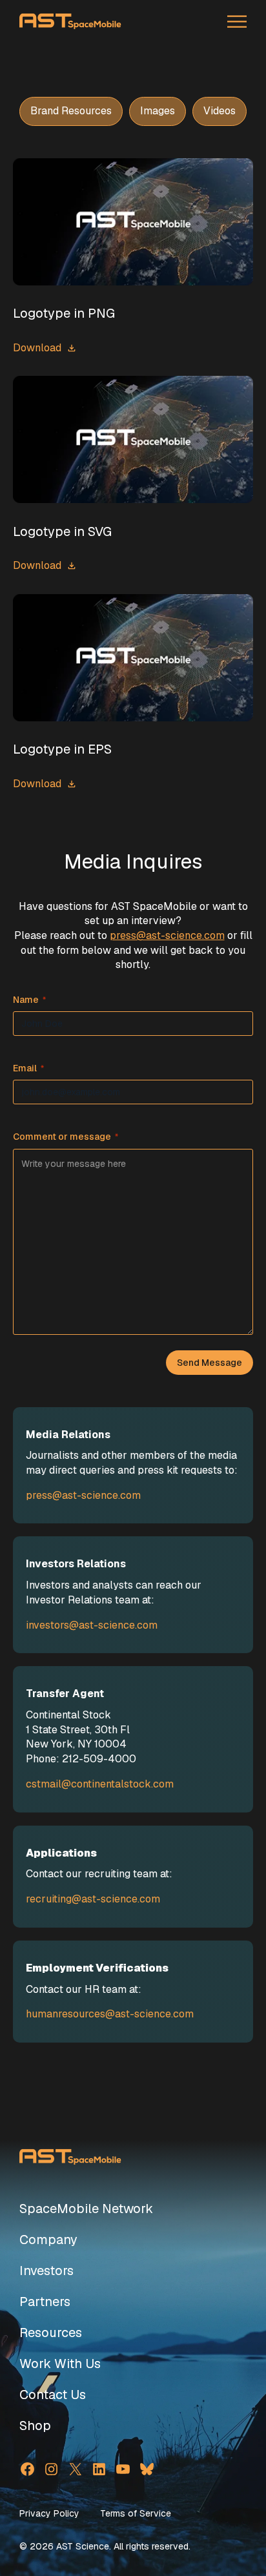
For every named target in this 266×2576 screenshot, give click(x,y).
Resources (51, 2333)
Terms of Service (136, 2513)
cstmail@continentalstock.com (100, 1784)
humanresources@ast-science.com (110, 2014)
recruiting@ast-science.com (93, 1899)
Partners (45, 2302)
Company (48, 2240)
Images (158, 111)
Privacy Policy (49, 2513)
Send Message (210, 1363)
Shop (35, 2426)
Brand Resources (71, 111)
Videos (220, 111)
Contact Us (53, 2395)
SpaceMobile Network (86, 2209)
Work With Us (60, 2364)
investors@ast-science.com (92, 1625)
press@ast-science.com (167, 935)
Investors (46, 2271)
